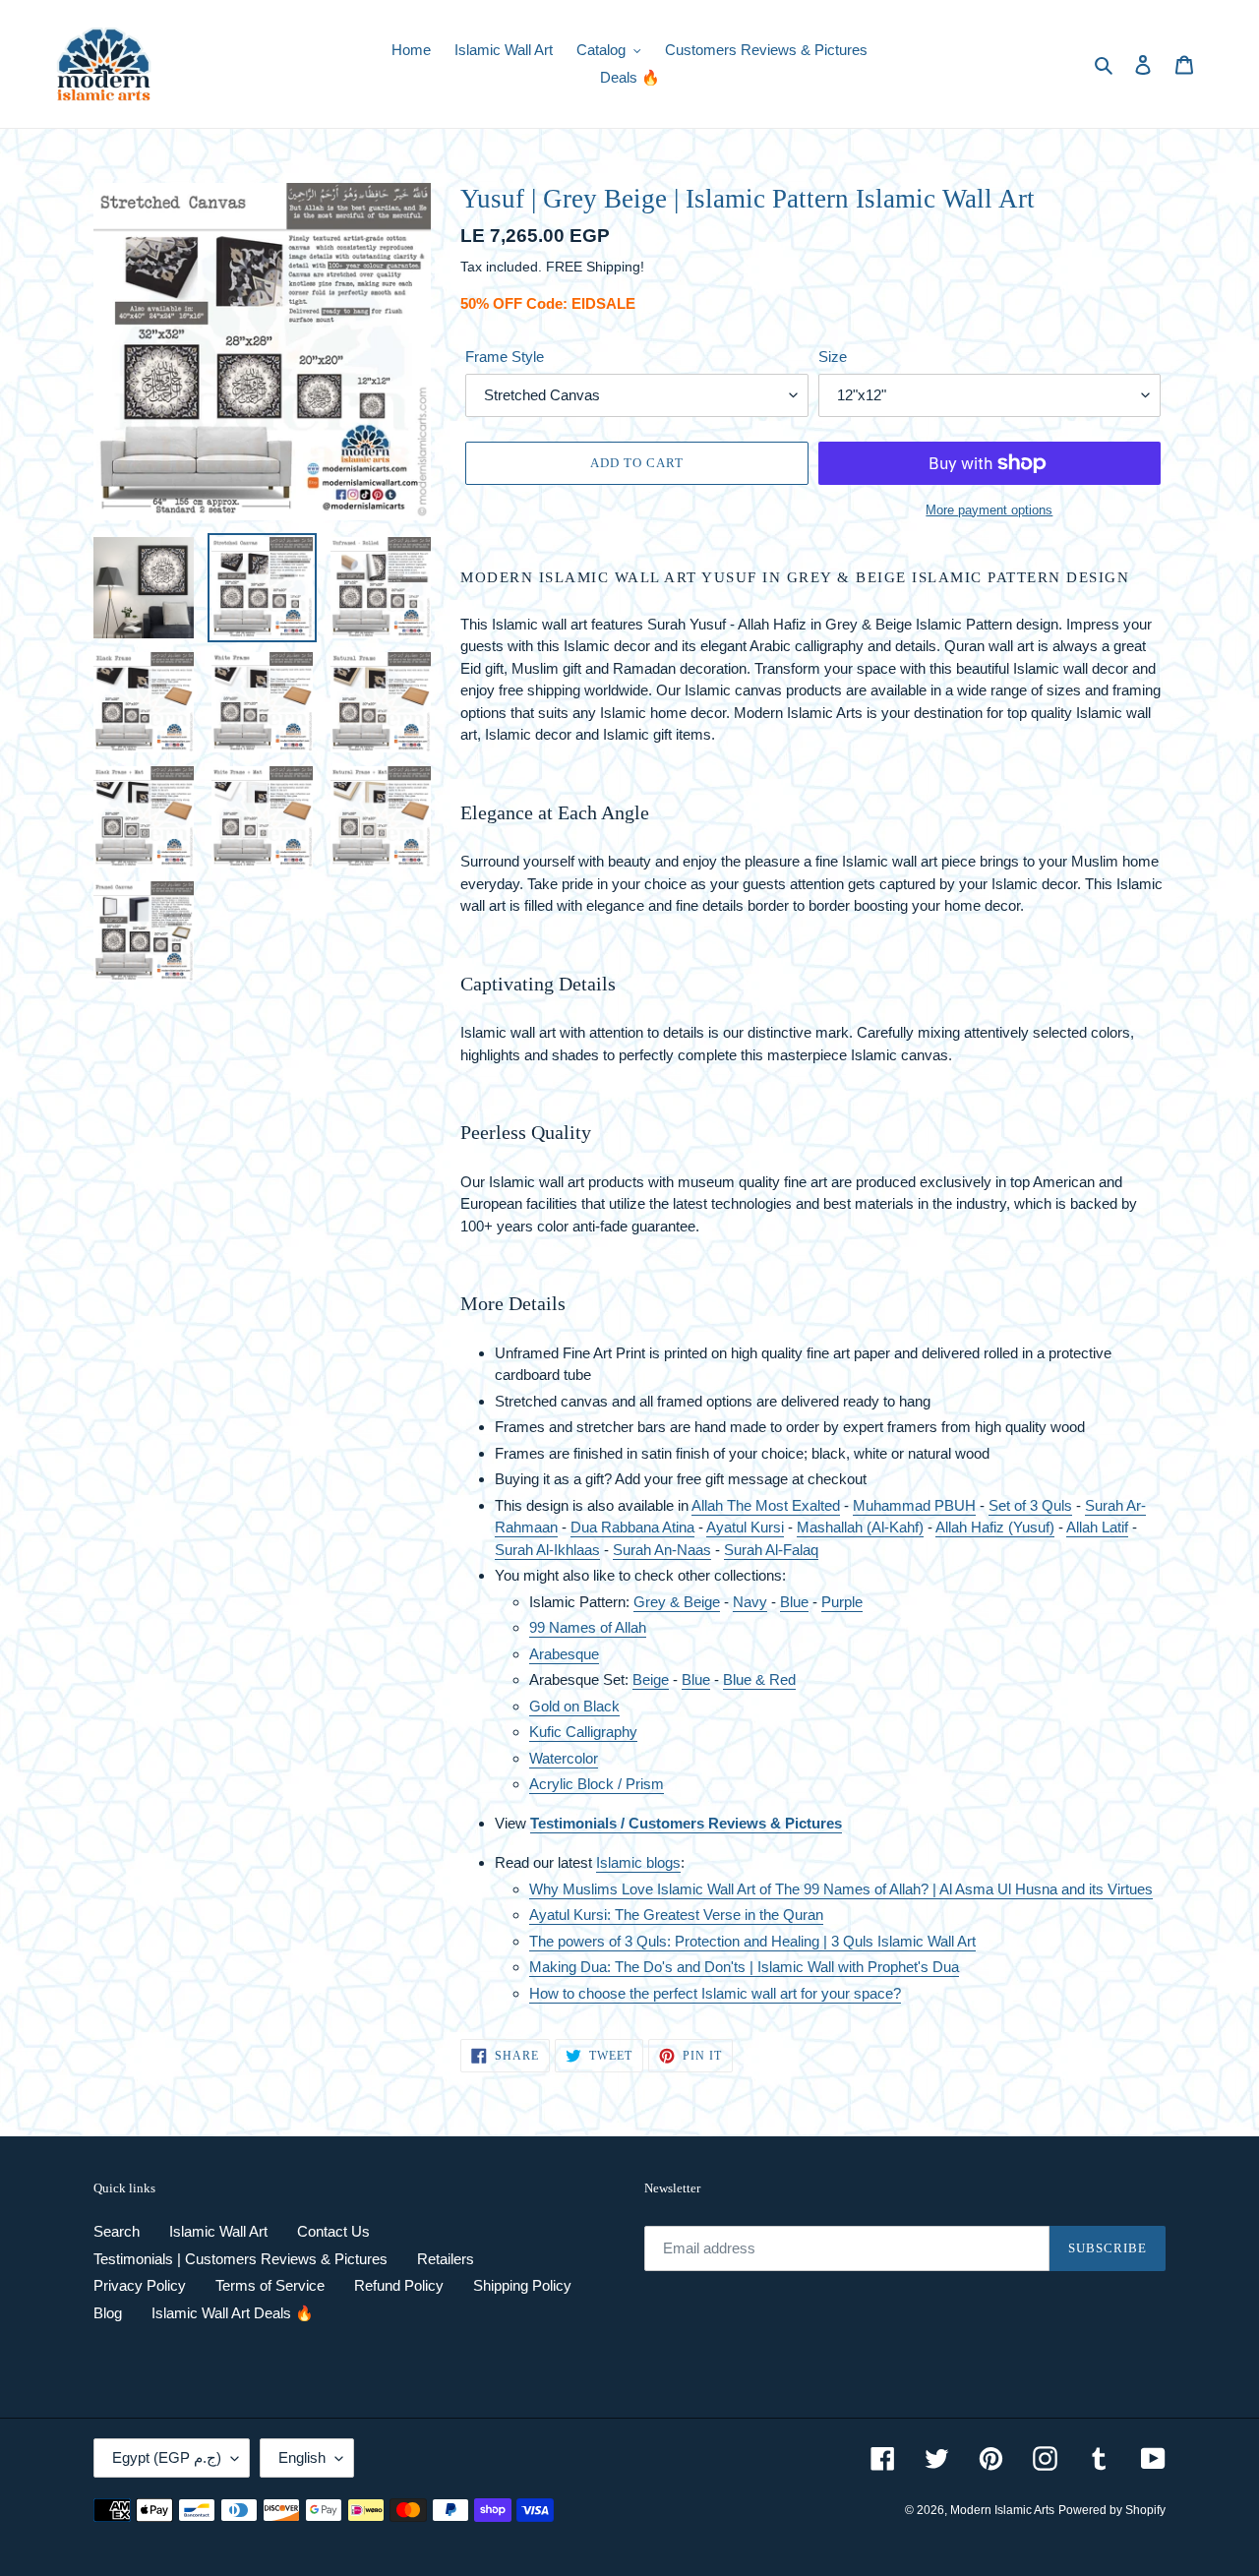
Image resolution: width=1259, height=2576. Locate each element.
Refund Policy (399, 2285)
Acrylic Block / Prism (597, 1784)
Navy (750, 1602)
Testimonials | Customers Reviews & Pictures (240, 2259)
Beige (651, 1679)
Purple (842, 1602)
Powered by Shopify (1112, 2510)
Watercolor (564, 1758)
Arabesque (564, 1654)
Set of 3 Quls (1030, 1505)
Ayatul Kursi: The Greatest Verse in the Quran (676, 1915)
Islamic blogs (638, 1862)
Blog (108, 2313)
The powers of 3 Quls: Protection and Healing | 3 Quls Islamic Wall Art (752, 1941)
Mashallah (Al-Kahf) (860, 1527)
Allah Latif (1097, 1527)
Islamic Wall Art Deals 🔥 (233, 2313)
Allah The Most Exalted (766, 1505)
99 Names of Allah (588, 1627)
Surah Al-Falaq (771, 1550)
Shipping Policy (522, 2285)
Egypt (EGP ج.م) (167, 2457)
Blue (794, 1602)
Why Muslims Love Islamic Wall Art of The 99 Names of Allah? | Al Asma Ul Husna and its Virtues (841, 1889)
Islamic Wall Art (218, 2231)
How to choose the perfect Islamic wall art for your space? (715, 1993)
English (302, 2457)
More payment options (989, 510)
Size (833, 357)
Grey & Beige (677, 1602)
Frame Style (505, 357)
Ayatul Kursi (745, 1527)
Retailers (446, 2259)
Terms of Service (270, 2285)
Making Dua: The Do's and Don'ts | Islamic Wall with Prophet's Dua (744, 1967)
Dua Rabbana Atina (632, 1527)
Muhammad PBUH (914, 1505)
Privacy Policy (140, 2285)
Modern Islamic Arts (1002, 2510)
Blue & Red (759, 1679)
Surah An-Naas (662, 1550)
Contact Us (333, 2231)
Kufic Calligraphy (583, 1732)
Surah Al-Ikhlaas (547, 1550)
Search (117, 2231)
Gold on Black (574, 1706)
